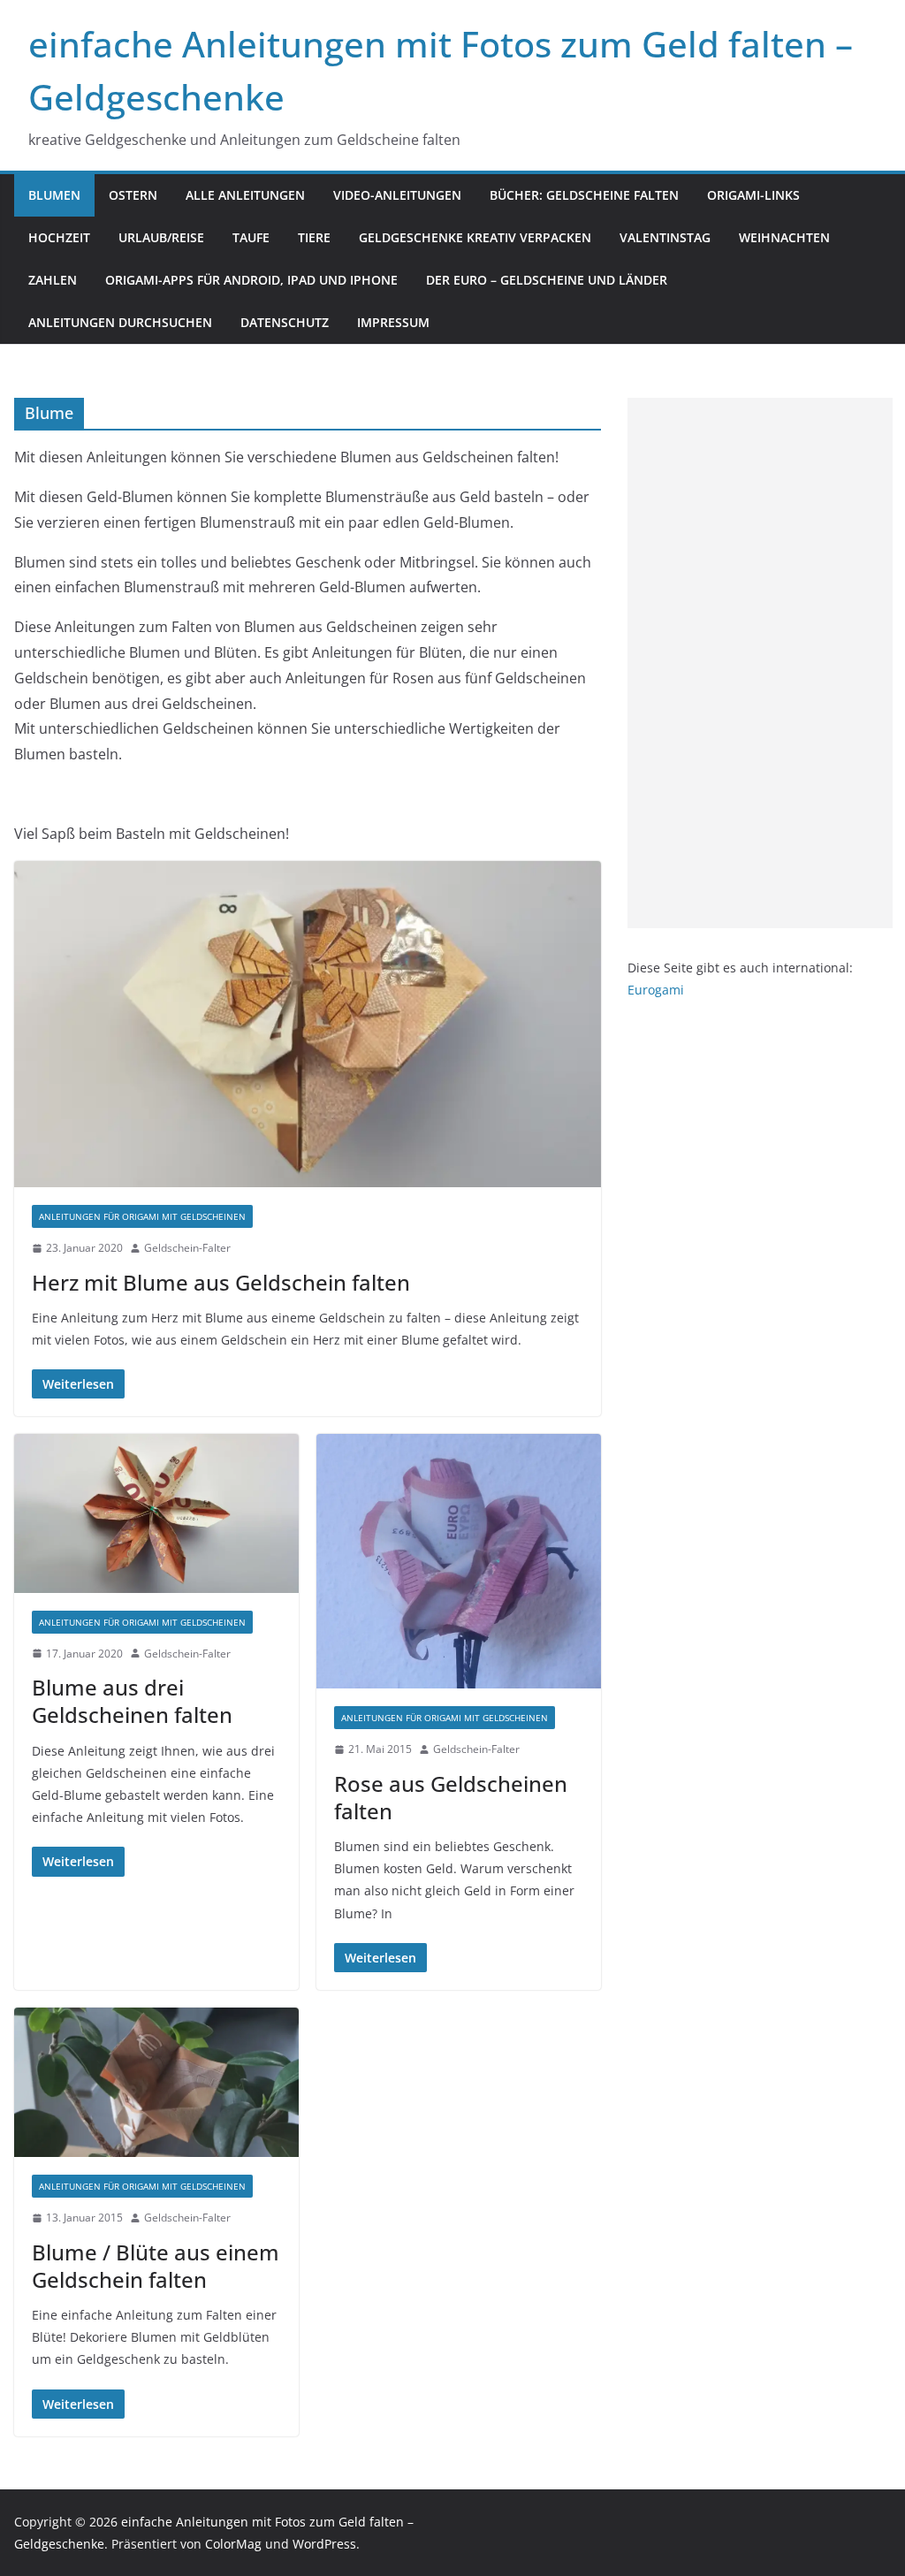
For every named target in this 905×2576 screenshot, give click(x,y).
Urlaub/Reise (161, 237)
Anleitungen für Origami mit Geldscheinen (142, 1216)
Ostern (133, 195)
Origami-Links (753, 195)
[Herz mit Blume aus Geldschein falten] (308, 1025)
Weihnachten (784, 237)
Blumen (54, 195)
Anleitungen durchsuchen (120, 322)
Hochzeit (59, 237)
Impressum (393, 322)
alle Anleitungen (245, 195)
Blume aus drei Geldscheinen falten (132, 1701)
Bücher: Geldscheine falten (584, 195)
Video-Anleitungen (397, 195)
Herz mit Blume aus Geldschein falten (221, 1282)
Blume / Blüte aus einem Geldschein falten (156, 2266)
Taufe (251, 237)
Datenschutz (285, 322)
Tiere (314, 237)
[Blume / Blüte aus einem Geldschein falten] (156, 2082)
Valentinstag (665, 237)
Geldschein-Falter (187, 1248)
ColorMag (233, 2544)
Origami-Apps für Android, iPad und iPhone (251, 280)
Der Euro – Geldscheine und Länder (547, 280)
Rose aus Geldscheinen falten (451, 1797)
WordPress (324, 2544)
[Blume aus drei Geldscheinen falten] (156, 1513)
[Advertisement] (760, 663)
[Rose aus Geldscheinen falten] (459, 1561)
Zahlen (53, 280)
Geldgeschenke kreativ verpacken (475, 237)
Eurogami (656, 990)
